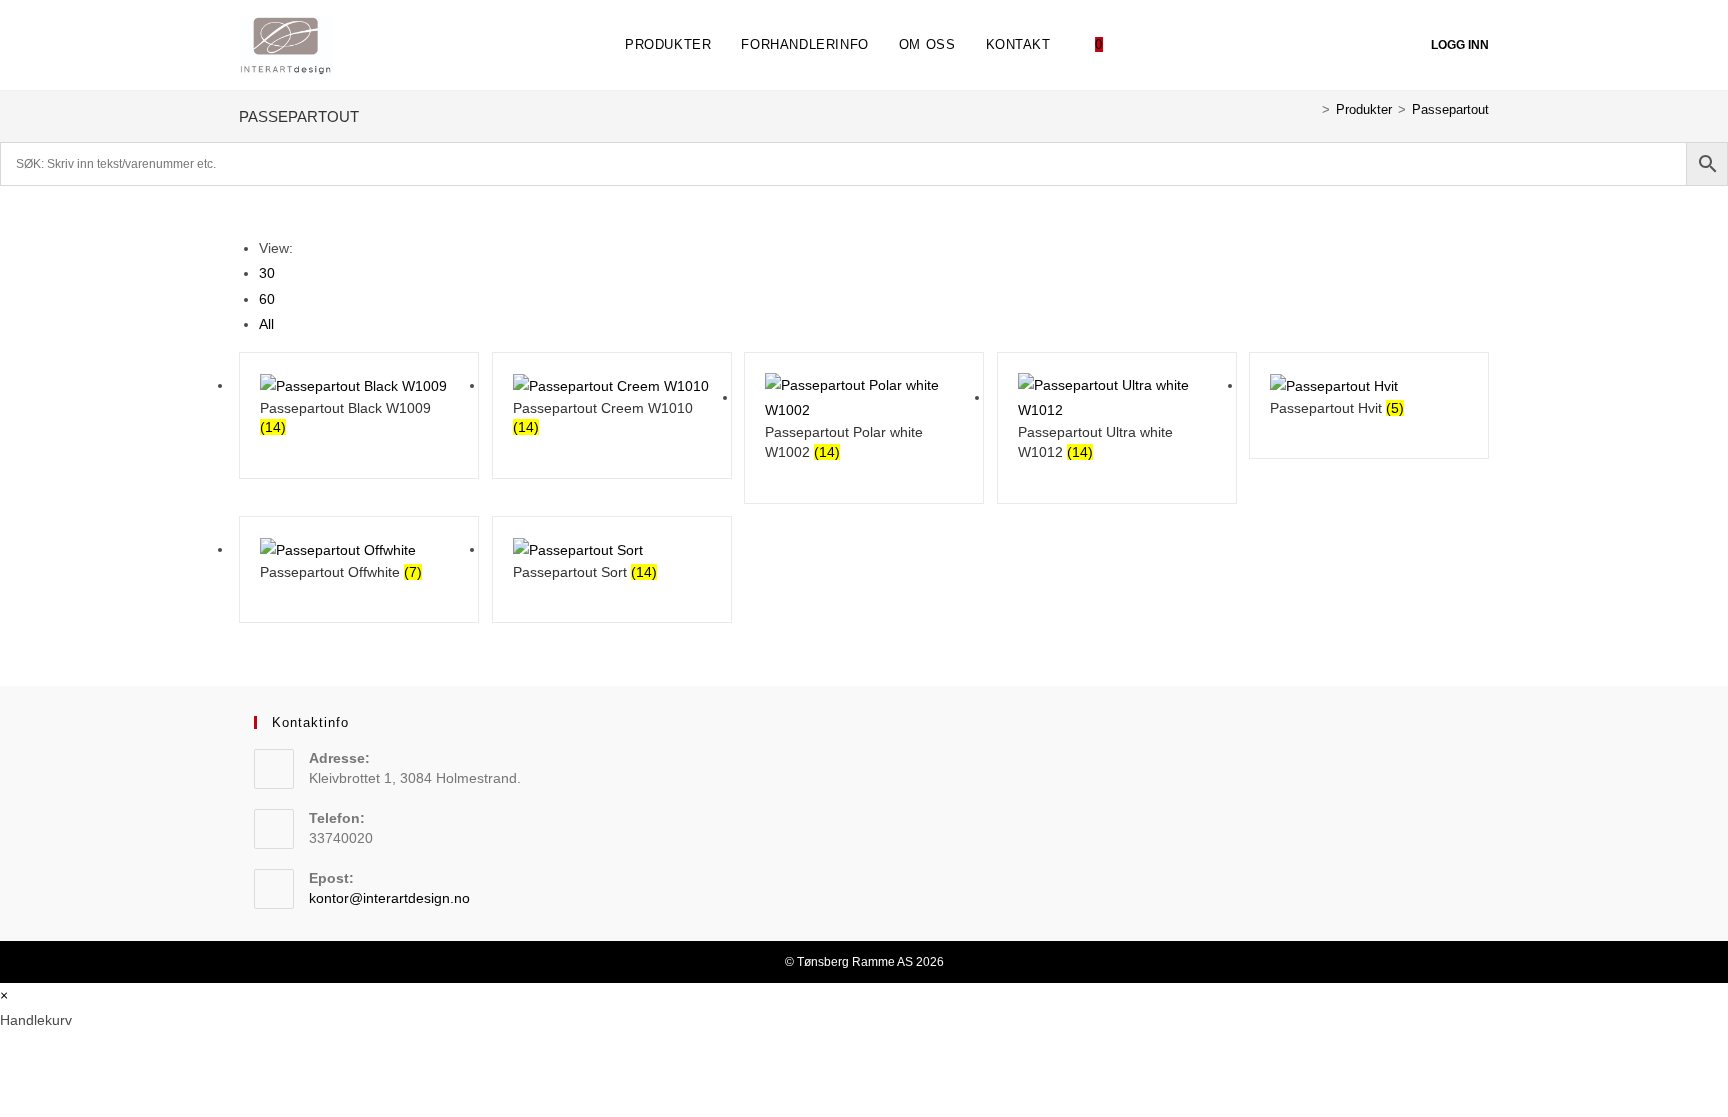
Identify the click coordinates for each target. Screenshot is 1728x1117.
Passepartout (1450, 109)
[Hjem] (1311, 109)
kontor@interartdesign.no (389, 898)
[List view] (255, 208)
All (266, 324)
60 (267, 299)
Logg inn (1460, 45)
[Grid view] (244, 208)
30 (267, 273)
